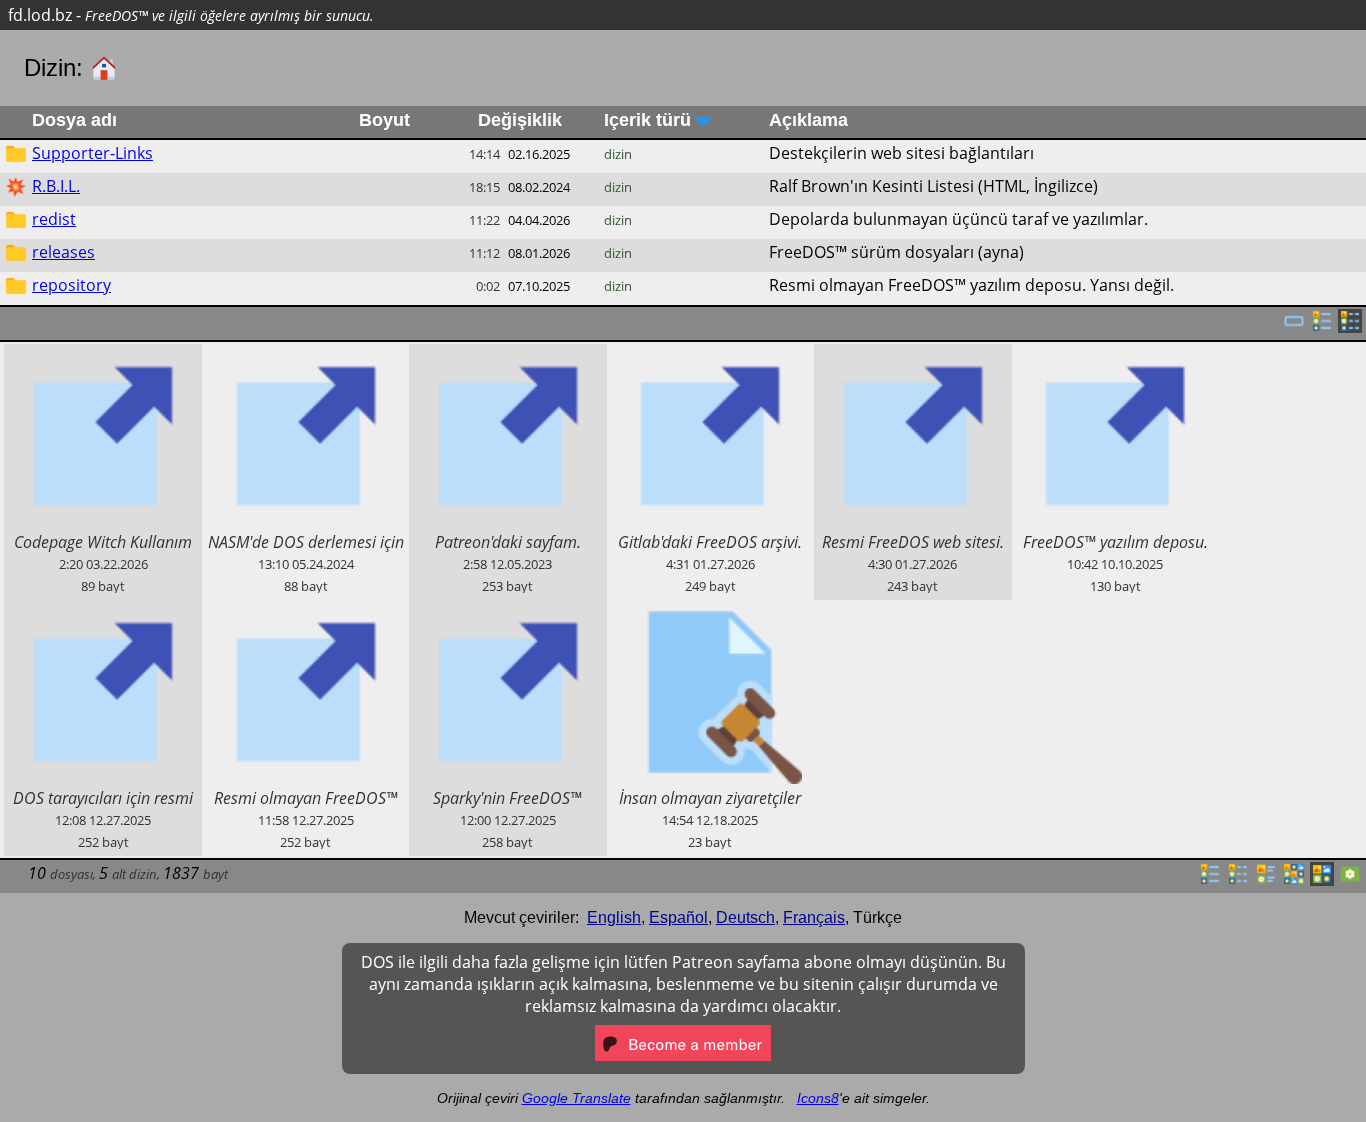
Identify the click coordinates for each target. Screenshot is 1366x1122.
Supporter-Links (92, 153)
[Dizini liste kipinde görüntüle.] (1210, 880)
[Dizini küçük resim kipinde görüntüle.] (1294, 880)
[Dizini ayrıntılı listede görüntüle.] (1238, 880)
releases (63, 252)
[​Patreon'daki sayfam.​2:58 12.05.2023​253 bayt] (508, 355)
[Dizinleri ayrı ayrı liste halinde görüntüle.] (1322, 327)
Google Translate (576, 1098)
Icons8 (818, 1098)
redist (54, 219)
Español (678, 917)
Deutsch (745, 917)
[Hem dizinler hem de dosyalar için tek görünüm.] (1294, 327)
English (614, 917)
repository (71, 285)
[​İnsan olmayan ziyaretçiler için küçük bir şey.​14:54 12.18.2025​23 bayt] (710, 611)
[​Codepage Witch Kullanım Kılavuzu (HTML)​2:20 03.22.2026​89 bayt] (103, 355)
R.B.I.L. (56, 186)
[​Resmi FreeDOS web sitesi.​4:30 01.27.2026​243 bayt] (913, 355)
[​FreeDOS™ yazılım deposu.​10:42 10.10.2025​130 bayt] (1115, 355)
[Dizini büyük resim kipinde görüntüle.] (1350, 880)
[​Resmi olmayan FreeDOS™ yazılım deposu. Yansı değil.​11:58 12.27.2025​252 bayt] (305, 611)
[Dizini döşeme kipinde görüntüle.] (1266, 880)
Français (814, 917)
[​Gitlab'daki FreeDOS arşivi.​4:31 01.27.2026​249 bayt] (710, 355)
